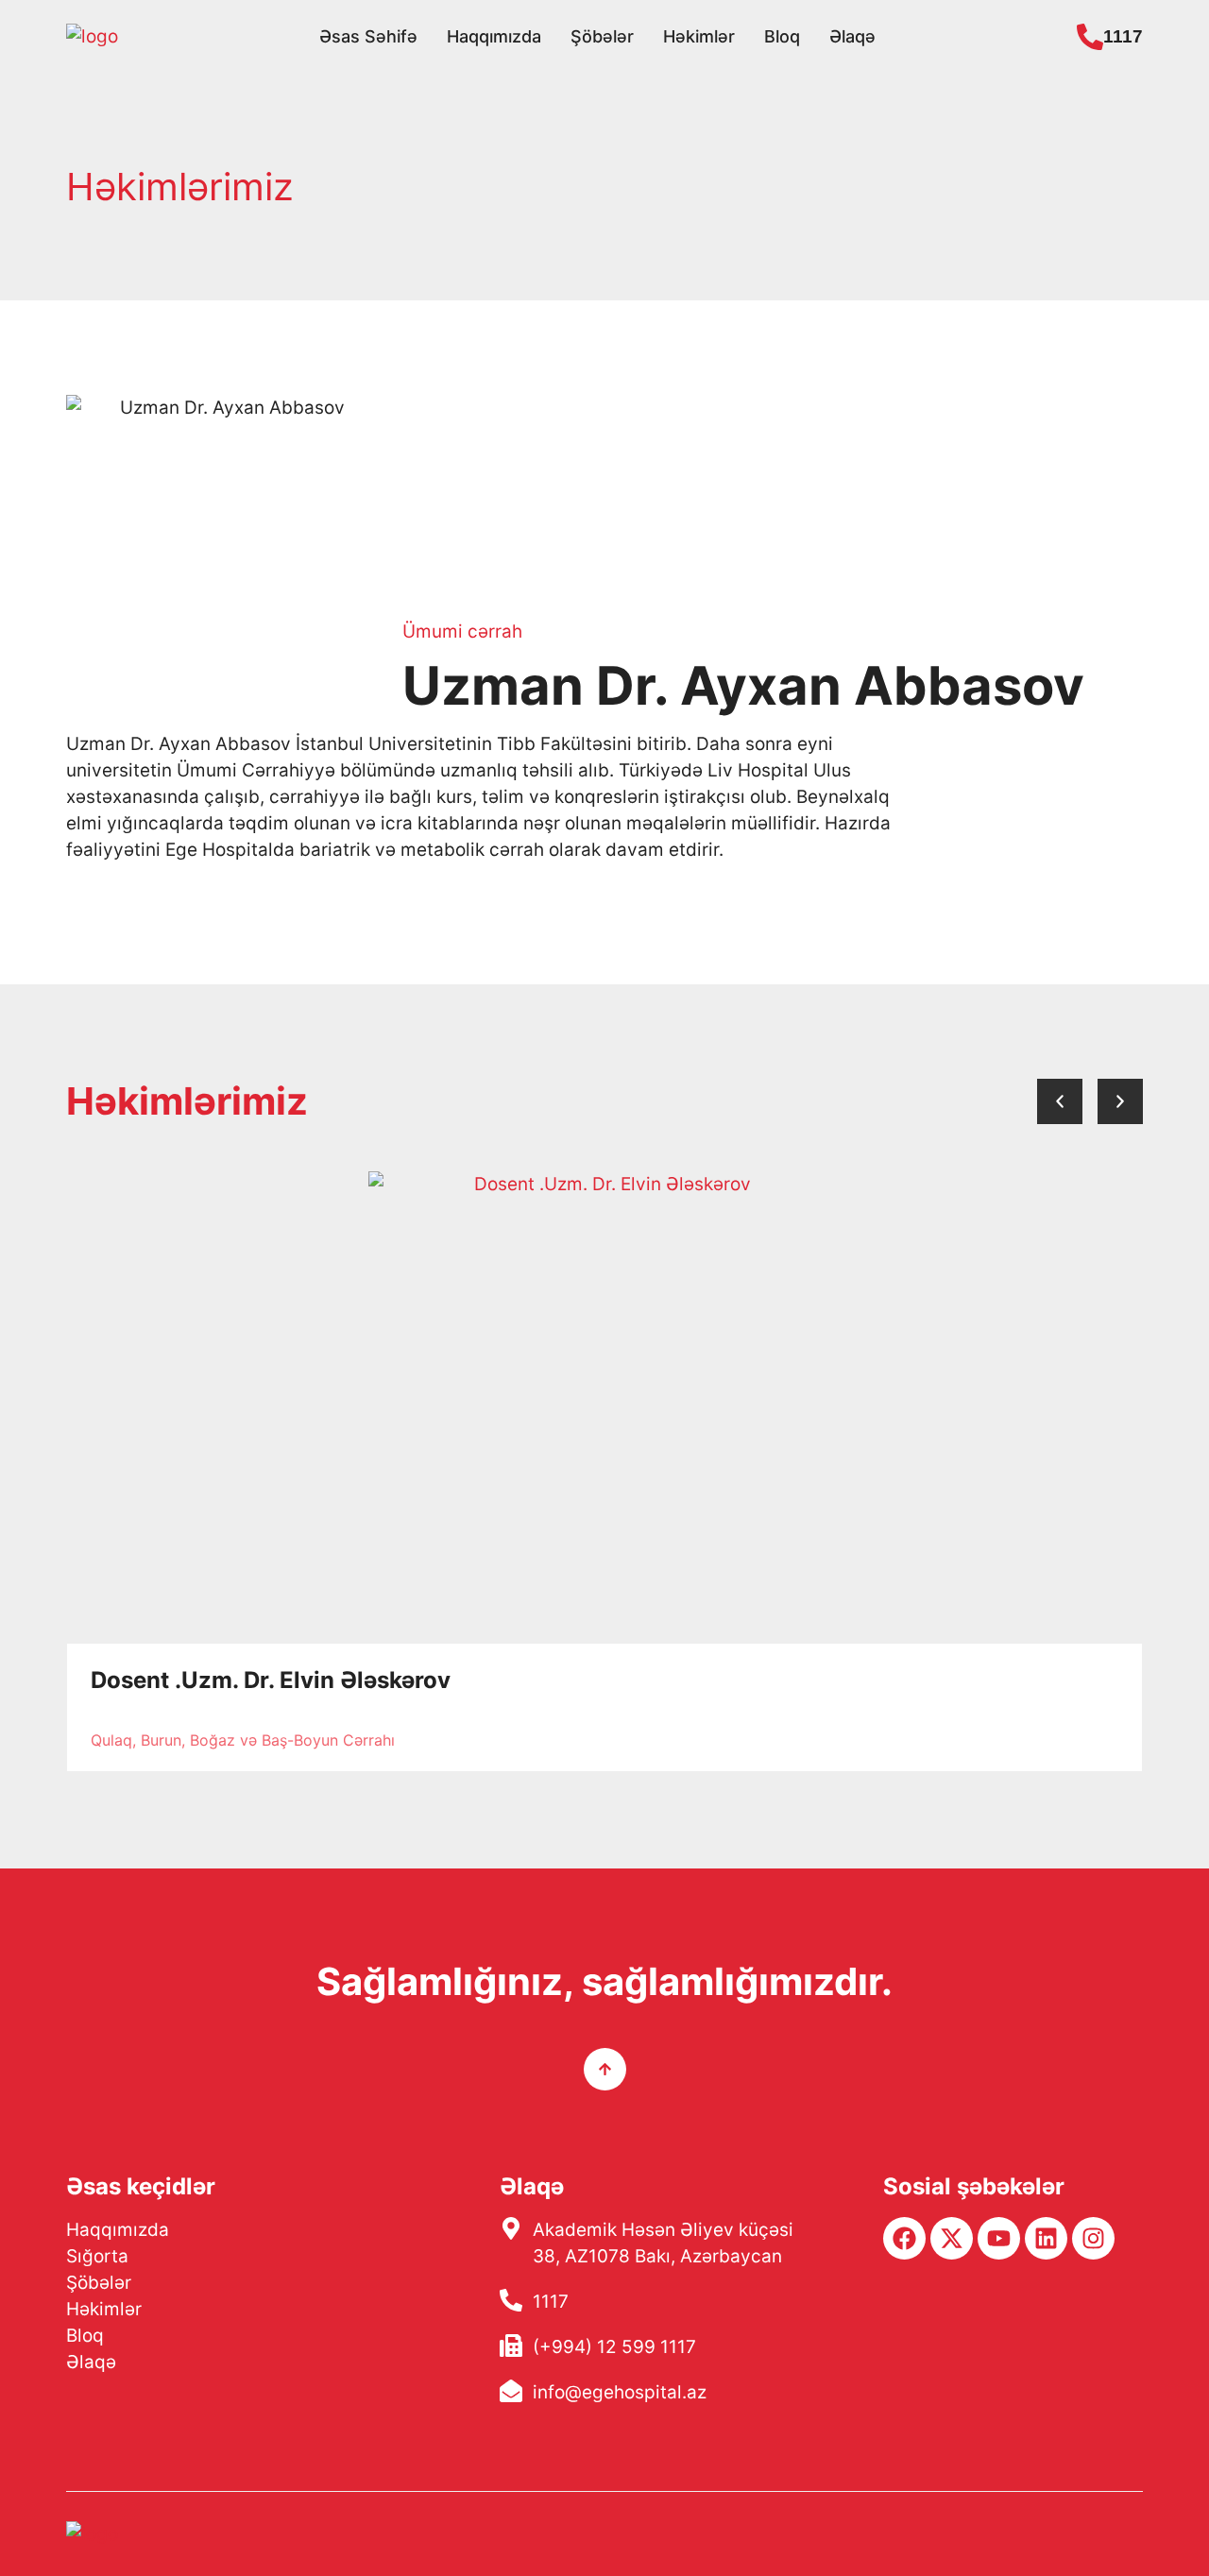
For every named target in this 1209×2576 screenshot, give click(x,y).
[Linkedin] (1046, 2238)
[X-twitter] (952, 2238)
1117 (1123, 36)
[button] (1060, 1101)
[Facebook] (904, 2238)
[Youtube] (999, 2238)
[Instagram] (1093, 2238)
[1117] (1090, 37)
